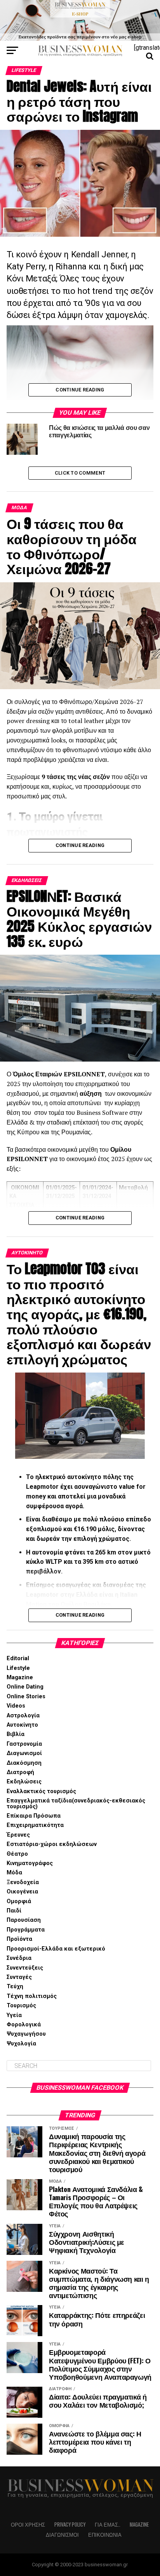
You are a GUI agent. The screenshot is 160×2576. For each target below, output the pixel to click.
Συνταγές (19, 1977)
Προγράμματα (26, 1930)
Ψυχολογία (21, 2044)
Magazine (20, 1677)
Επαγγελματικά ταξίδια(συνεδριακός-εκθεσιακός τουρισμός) (76, 1803)
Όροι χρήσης (28, 2524)
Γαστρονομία (24, 1744)
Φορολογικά (24, 2025)
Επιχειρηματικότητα (35, 1825)
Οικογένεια (22, 1892)
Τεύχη (15, 1987)
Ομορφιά (19, 1901)
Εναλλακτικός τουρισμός (41, 1791)
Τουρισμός (21, 2006)
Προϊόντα (19, 1939)
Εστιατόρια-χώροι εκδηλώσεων (52, 1844)
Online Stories (26, 1697)
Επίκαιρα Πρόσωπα (34, 1816)
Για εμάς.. (108, 2524)
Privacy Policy (70, 2524)
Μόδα (14, 1873)
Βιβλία (16, 1734)
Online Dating (25, 1687)
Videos (16, 1706)
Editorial (18, 1658)
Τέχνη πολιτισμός (32, 1996)
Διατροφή (20, 1772)
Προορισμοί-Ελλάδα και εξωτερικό (56, 1949)
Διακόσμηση (24, 1763)
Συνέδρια (19, 1958)
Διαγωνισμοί (24, 1753)
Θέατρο (17, 1854)
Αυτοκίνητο (22, 1725)
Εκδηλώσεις (24, 1782)
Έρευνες (18, 1835)
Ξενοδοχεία (23, 1882)
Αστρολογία (23, 1716)
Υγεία (14, 2015)
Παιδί (14, 1911)
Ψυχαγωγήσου (26, 2034)
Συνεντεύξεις (25, 1968)
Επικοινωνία (105, 2535)
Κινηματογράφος (30, 1863)
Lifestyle (18, 1668)
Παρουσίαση (24, 1920)
